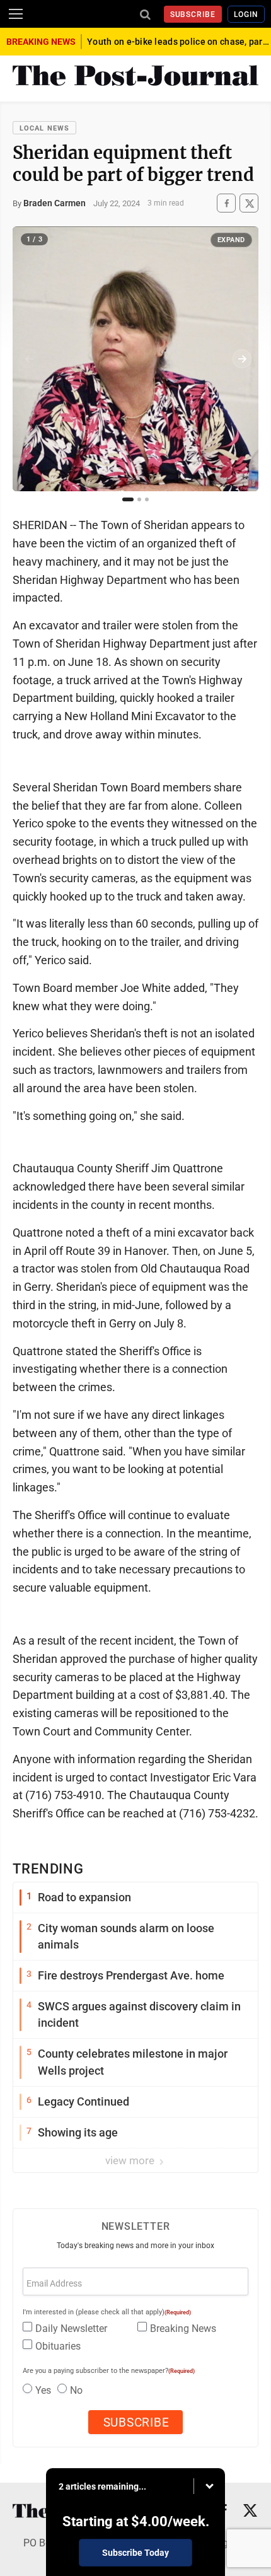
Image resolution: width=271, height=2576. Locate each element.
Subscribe (193, 15)
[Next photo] (242, 359)
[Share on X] (249, 203)
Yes (43, 2390)
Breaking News (183, 2328)
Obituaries (58, 2346)
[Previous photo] (29, 359)
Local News (44, 128)
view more (131, 2160)
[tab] (128, 499)
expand (231, 240)
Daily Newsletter (71, 2328)
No (76, 2390)
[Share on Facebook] (226, 203)
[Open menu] (16, 14)
